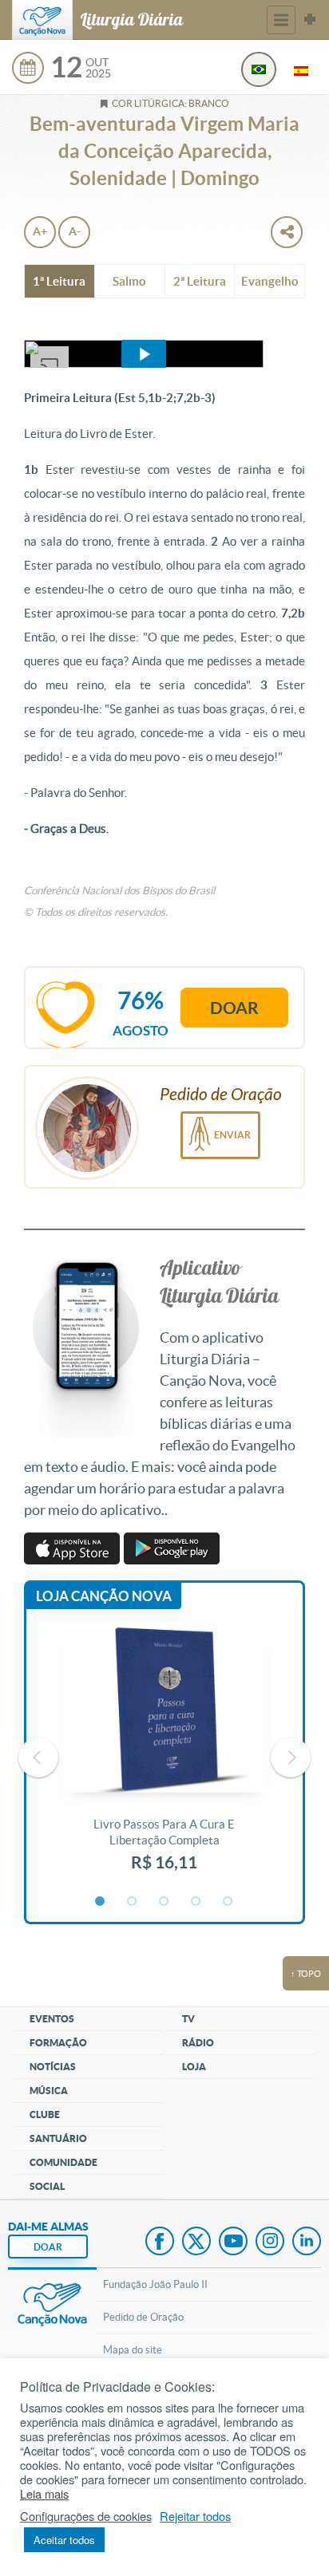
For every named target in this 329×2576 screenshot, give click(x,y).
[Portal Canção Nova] (42, 20)
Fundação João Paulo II (155, 2284)
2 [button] (133, 1902)
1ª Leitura (59, 281)
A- (75, 231)
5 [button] (228, 1902)
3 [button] (164, 1902)
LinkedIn (307, 2243)
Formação (58, 2043)
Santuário (58, 2138)
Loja (194, 2067)
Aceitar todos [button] (64, 2540)
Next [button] (291, 1757)
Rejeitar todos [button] (195, 2516)
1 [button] (101, 1902)
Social (47, 2186)
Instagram (270, 2243)
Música (49, 2091)
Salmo (129, 281)
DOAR (48, 2247)
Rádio (198, 2043)
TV (188, 2019)
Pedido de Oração (143, 2317)
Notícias (53, 2067)
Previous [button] (38, 1757)
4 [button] (196, 1902)
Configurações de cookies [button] (86, 2516)
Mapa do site (133, 2350)
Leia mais (44, 2494)
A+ (40, 231)
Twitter (196, 2243)
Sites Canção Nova (310, 20)
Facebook (160, 2243)
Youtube (233, 2243)
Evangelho (270, 281)
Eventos (52, 2019)
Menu (281, 20)
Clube (45, 2114)
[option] (164, 1757)
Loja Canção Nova (104, 1596)
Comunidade (63, 2162)
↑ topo (306, 1974)
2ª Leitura (200, 281)
